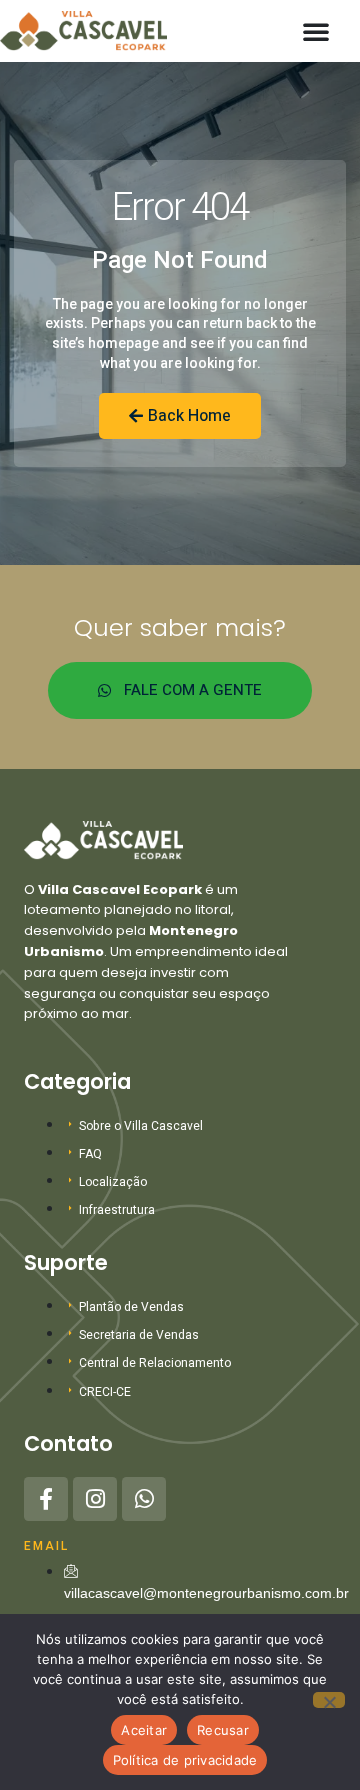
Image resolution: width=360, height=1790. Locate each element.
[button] (316, 31)
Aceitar (144, 1730)
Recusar (223, 1730)
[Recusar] (329, 1700)
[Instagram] (95, 1499)
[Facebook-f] (46, 1499)
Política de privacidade (185, 1760)
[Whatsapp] (144, 1499)
